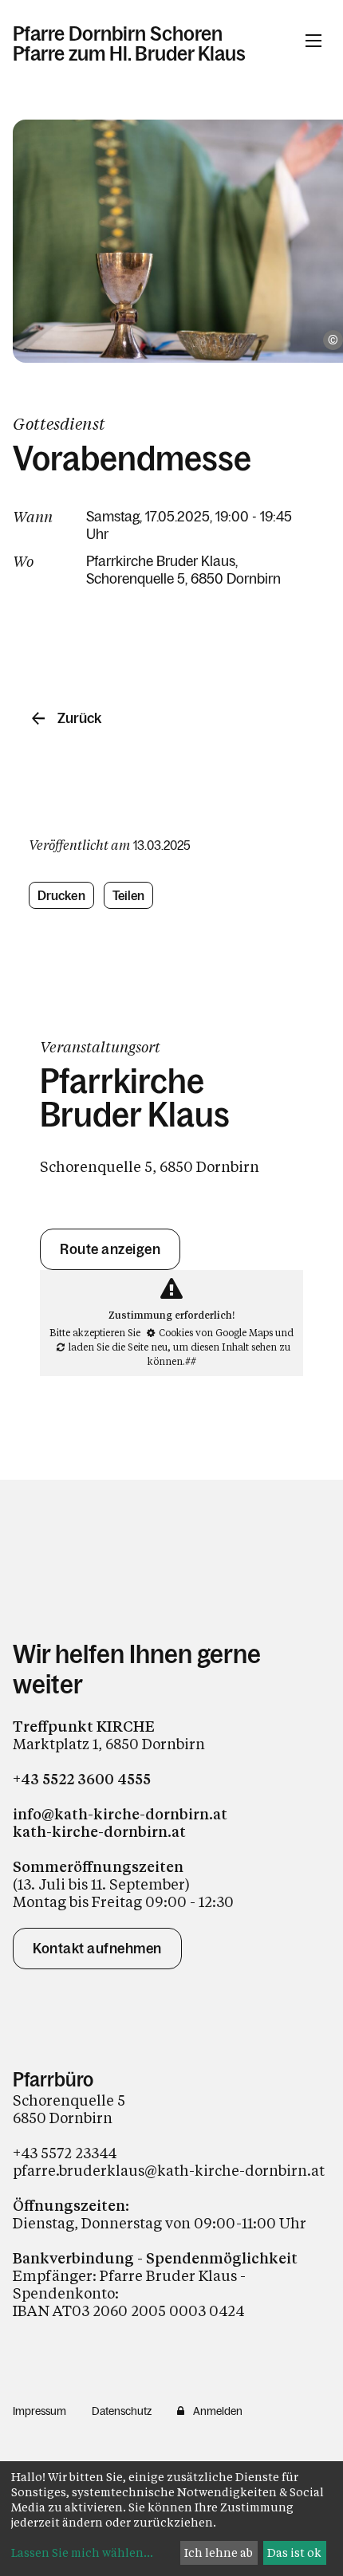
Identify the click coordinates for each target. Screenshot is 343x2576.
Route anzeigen (110, 1249)
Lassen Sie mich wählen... (82, 2552)
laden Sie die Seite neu (118, 1347)
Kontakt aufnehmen (97, 1949)
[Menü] (313, 41)
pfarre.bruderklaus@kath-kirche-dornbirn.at (169, 2170)
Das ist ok (294, 2552)
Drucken (61, 895)
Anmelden (218, 2411)
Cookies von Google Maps (216, 1332)
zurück (79, 718)
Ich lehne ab (219, 2552)
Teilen (129, 895)
